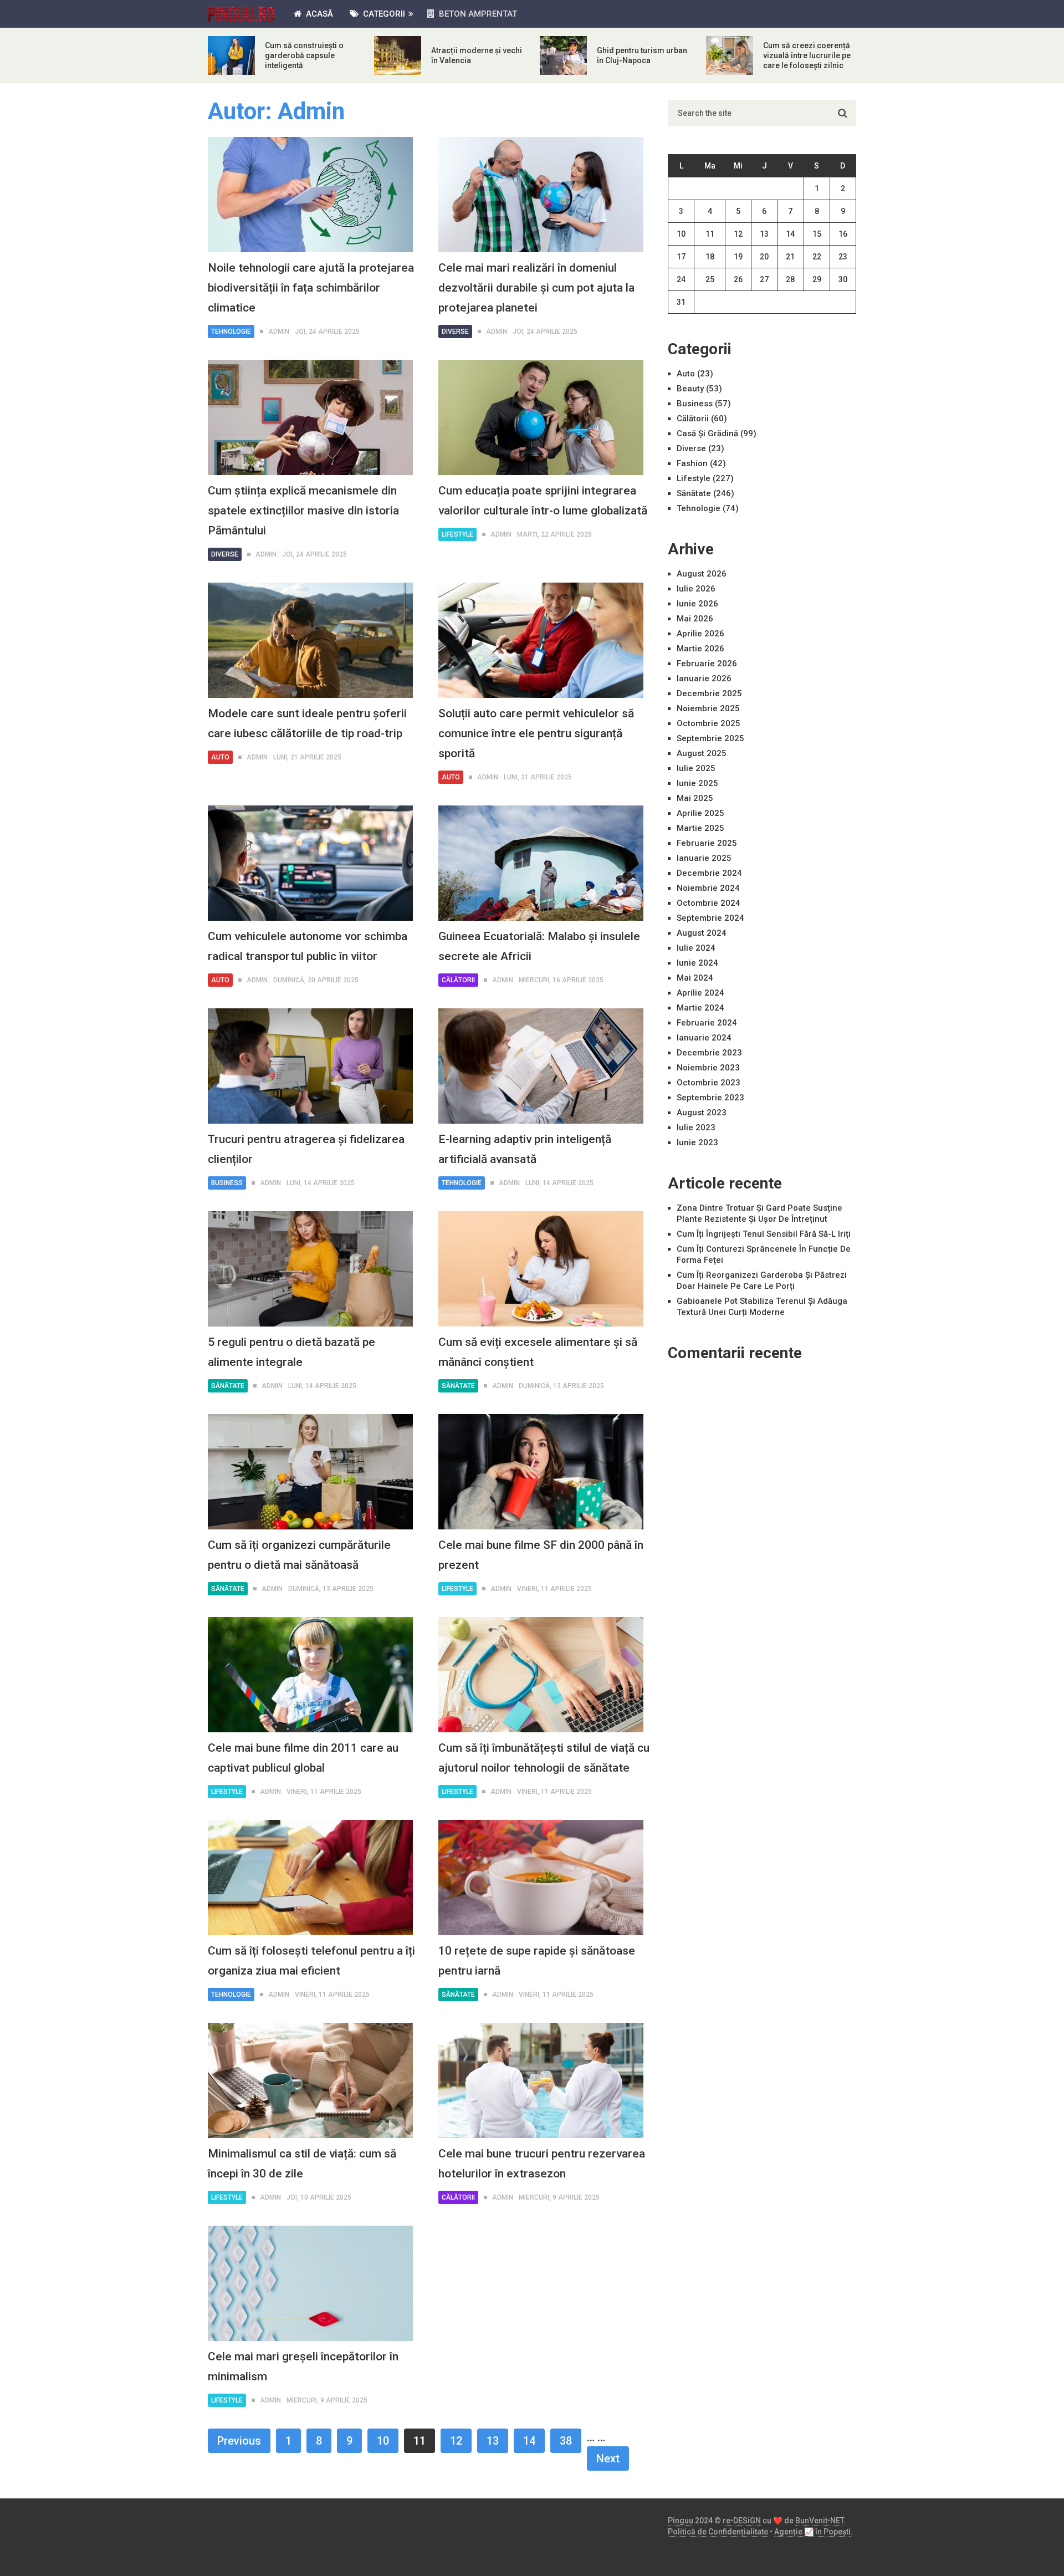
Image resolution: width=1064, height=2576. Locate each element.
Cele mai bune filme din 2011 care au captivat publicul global (303, 1758)
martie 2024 (700, 1008)
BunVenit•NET (819, 2521)
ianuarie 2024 (704, 1038)
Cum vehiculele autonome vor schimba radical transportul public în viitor (308, 946)
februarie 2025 (707, 843)
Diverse (455, 331)
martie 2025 (700, 828)
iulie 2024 (696, 948)
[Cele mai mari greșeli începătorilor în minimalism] (310, 2283)
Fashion (692, 463)
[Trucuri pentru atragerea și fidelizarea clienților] (310, 1066)
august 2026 (702, 574)
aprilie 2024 (700, 993)
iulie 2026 (696, 589)
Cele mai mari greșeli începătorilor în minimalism (303, 2366)
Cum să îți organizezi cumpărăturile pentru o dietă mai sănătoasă (299, 1555)
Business (227, 1183)
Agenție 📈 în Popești (812, 2532)
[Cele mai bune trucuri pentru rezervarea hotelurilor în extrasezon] (541, 2080)
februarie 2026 (707, 664)
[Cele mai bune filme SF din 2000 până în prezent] (541, 1472)
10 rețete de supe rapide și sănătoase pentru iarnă (537, 1961)
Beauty (690, 389)
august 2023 (702, 1113)
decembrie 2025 (709, 693)
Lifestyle (457, 534)
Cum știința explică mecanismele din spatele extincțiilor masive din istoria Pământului (303, 511)
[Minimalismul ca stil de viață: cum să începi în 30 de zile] (310, 2080)
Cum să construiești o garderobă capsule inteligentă (304, 55)
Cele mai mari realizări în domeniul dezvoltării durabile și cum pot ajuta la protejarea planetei (536, 288)
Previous (239, 2441)
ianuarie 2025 (704, 858)
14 (529, 2441)
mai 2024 (695, 978)
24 (681, 279)
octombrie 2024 (709, 903)
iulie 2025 (696, 768)
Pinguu (681, 2521)
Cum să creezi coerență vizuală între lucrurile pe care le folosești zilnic (807, 55)
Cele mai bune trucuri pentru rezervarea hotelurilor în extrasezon (542, 2164)
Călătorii (458, 980)
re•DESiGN (742, 2521)
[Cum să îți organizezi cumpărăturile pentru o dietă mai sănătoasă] (310, 1472)
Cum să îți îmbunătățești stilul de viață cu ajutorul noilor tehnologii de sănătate (544, 1758)
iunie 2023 (697, 1142)
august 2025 (702, 753)
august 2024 (702, 933)
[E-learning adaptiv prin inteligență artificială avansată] (541, 1066)
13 (493, 2441)
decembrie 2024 (709, 873)
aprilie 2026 (700, 634)
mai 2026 (695, 619)
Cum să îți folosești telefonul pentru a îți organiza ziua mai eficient (311, 1961)
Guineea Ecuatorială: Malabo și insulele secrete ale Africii (539, 946)
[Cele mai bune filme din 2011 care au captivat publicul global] (310, 1675)
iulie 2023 (696, 1128)
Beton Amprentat (477, 14)
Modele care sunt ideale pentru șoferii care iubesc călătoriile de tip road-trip (307, 723)
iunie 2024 (697, 963)
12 (456, 2441)
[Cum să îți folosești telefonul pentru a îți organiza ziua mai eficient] (310, 1878)
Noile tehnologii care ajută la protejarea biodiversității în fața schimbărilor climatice (311, 288)
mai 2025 (695, 798)
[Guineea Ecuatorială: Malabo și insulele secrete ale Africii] (541, 863)
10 (383, 2441)
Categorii (383, 14)
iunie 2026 (697, 604)
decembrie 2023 (709, 1053)
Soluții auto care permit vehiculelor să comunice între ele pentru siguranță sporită (536, 733)
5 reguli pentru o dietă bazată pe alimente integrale (291, 1352)
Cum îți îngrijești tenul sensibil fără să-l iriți (764, 1234)
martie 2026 (700, 649)
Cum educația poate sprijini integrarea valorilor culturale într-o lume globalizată (543, 501)
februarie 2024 (707, 1023)
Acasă (318, 14)
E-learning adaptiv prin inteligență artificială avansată (525, 1149)
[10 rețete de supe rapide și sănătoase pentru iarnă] (541, 1878)
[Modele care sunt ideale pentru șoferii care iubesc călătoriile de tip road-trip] (310, 640)
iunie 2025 (697, 783)
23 (843, 257)
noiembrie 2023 (708, 1068)
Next (608, 2458)
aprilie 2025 (700, 813)
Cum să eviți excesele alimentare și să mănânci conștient (538, 1352)
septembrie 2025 (710, 738)
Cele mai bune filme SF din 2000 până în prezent (541, 1555)
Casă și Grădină (707, 433)
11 (710, 234)
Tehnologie (231, 331)
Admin (279, 331)
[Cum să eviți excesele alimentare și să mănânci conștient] (541, 1269)
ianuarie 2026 (704, 679)
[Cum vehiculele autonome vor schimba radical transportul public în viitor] (310, 863)
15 (817, 234)
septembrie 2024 (710, 918)
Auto (220, 757)
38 (566, 2441)
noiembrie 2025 (708, 708)
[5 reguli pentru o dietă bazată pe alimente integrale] (310, 1269)
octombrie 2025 (709, 723)
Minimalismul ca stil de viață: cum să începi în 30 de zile (302, 2164)
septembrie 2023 (710, 1098)
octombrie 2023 (709, 1083)
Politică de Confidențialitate (718, 2532)
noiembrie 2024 (708, 888)
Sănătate (228, 1386)
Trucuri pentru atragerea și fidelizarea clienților (306, 1149)
